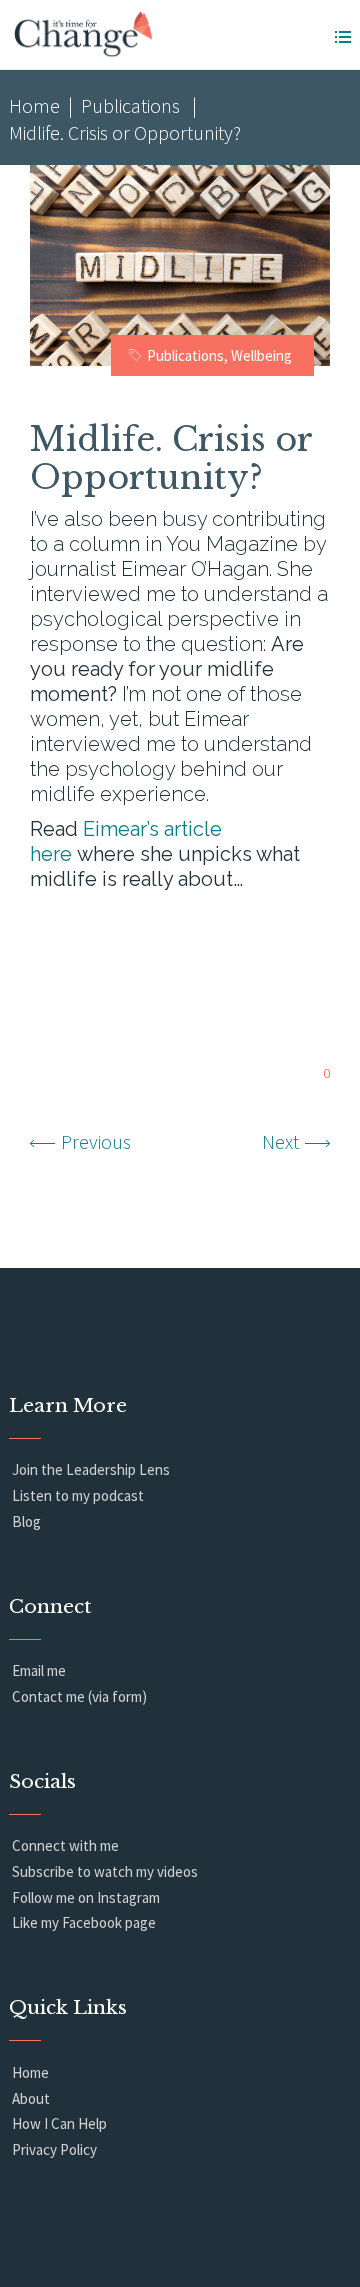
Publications (130, 105)
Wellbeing (261, 355)
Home (34, 105)
